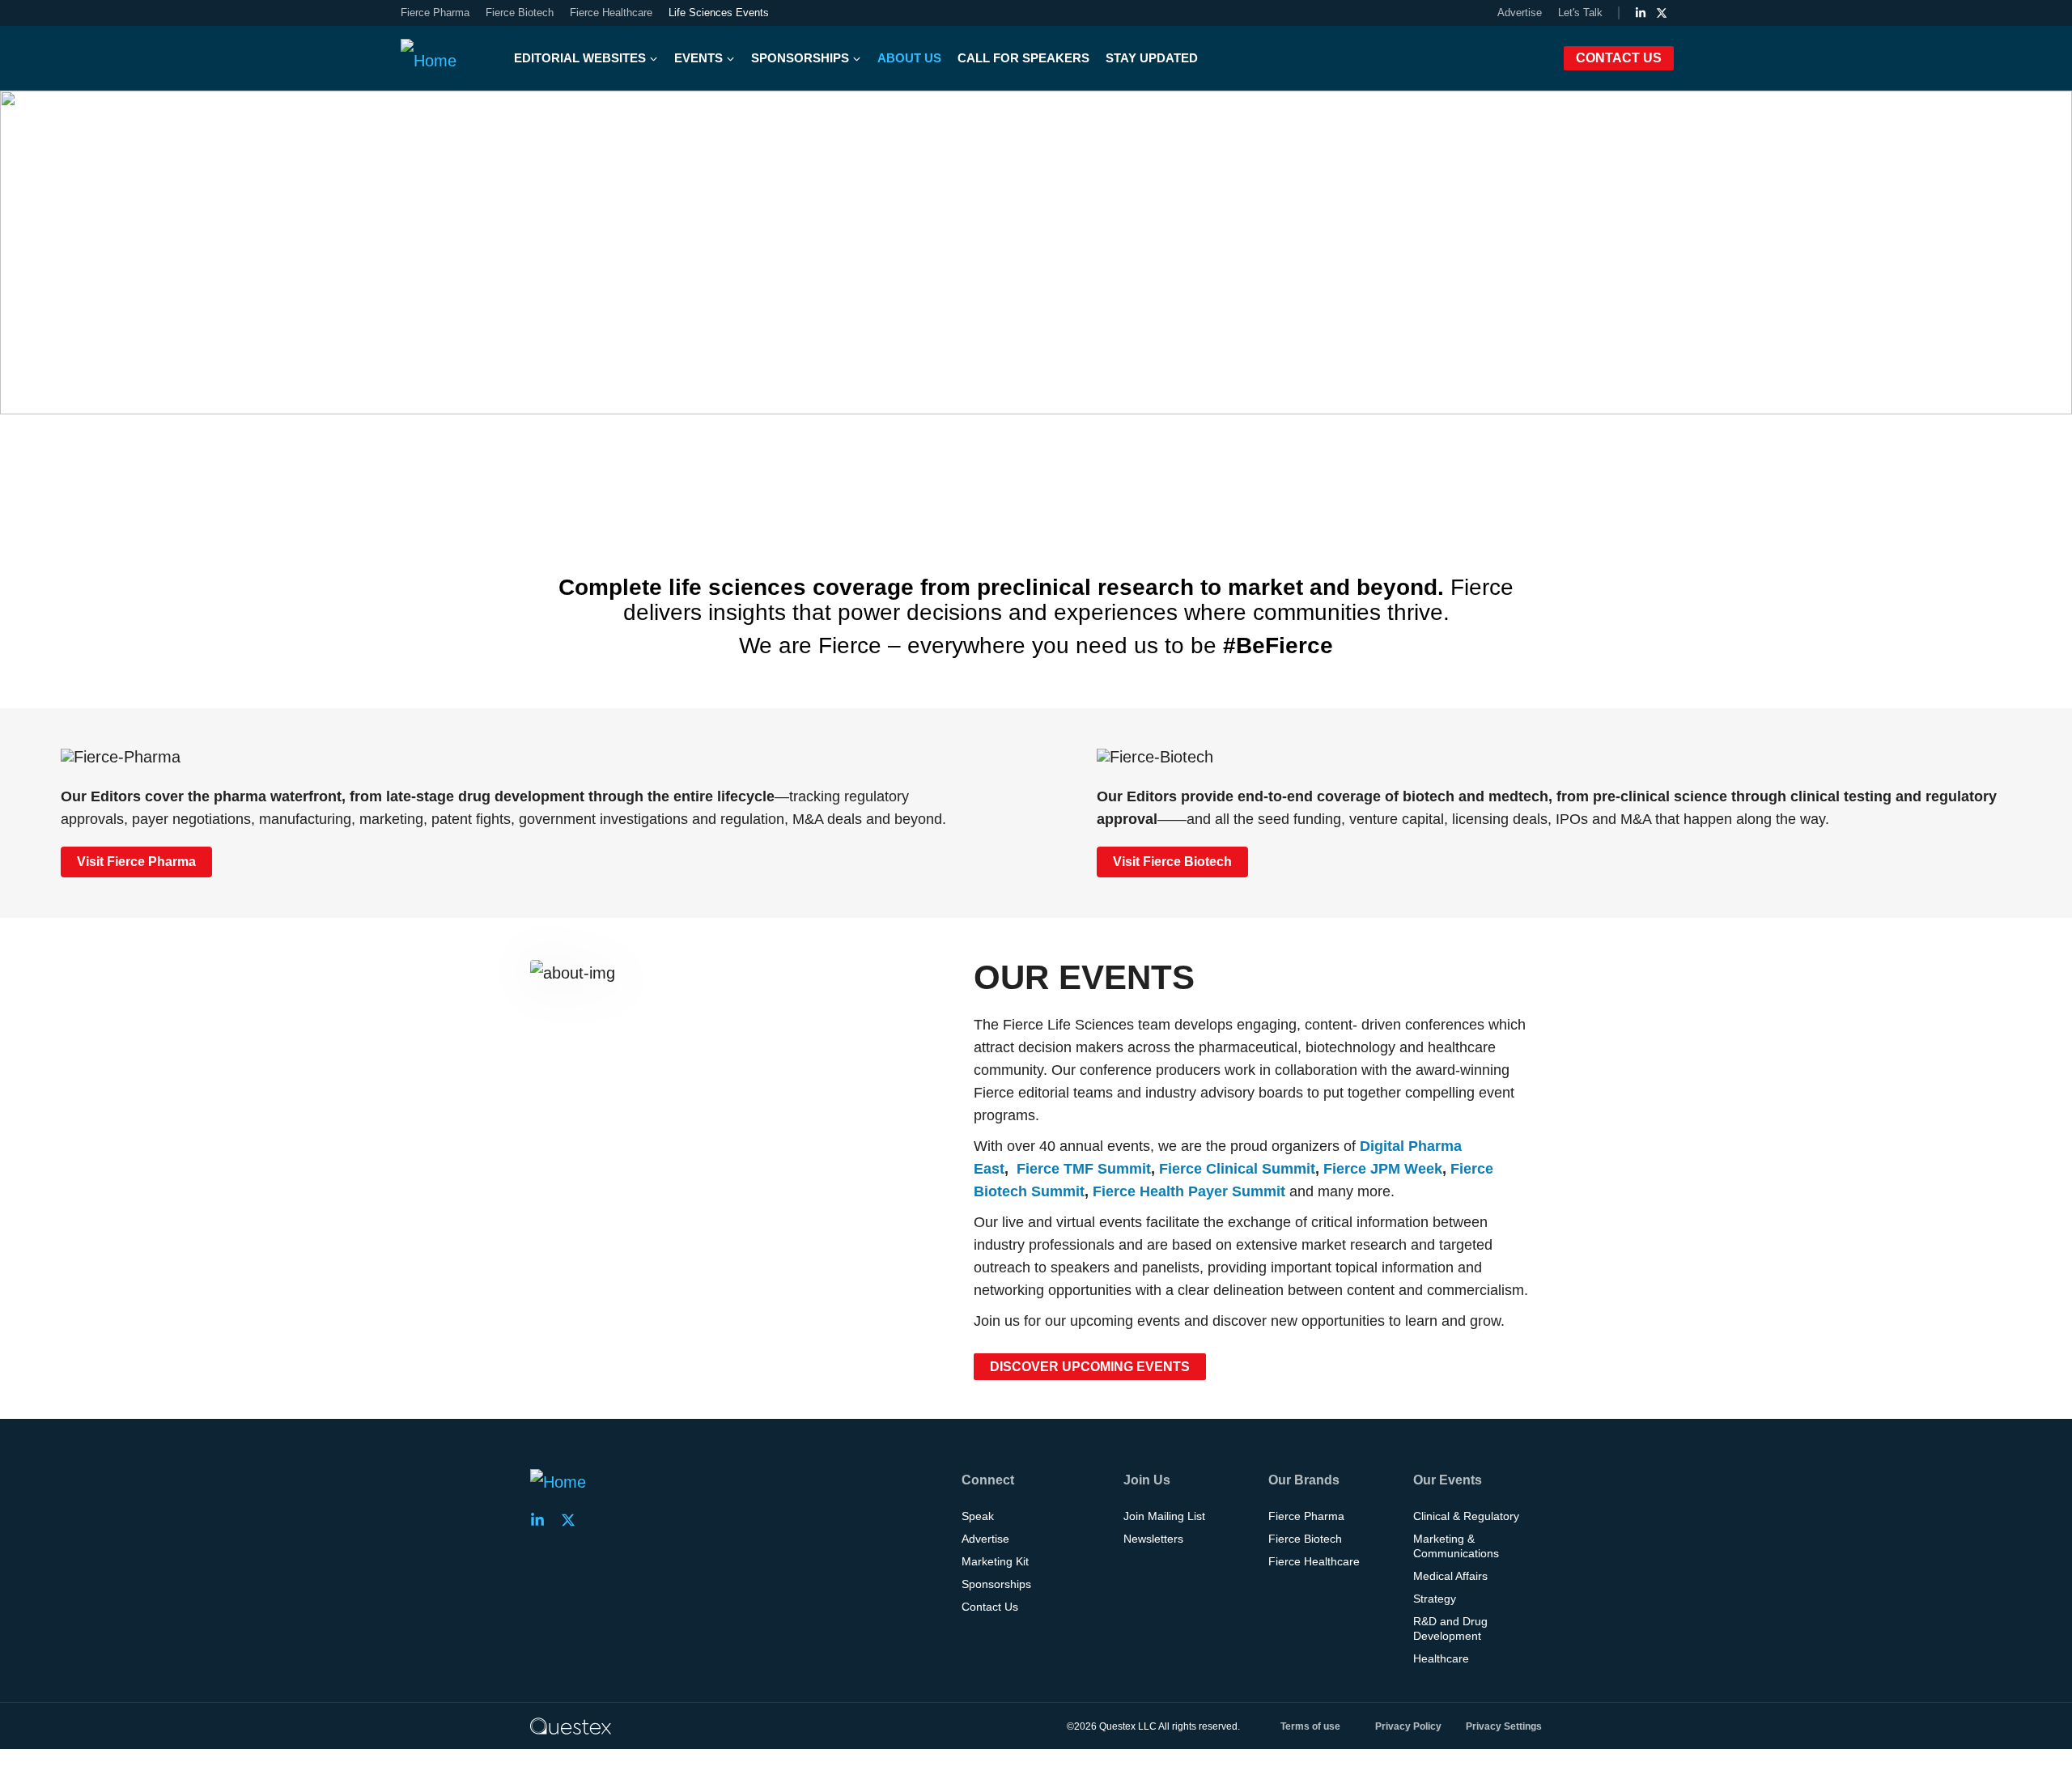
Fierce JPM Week (1383, 1169)
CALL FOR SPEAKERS (1023, 58)
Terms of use (1310, 1726)
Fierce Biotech (520, 13)
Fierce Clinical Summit (1237, 1169)
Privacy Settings (1504, 1726)
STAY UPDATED (1152, 58)
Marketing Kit (995, 1561)
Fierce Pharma (435, 13)
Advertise (1520, 13)
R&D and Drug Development (1450, 1628)
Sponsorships (996, 1584)
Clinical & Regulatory (1466, 1516)
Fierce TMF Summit (1084, 1169)
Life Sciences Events (719, 13)
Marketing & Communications (1456, 1546)
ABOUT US (909, 58)
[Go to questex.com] (571, 1726)
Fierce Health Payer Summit (1189, 1191)
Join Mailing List (1164, 1516)
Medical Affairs (1450, 1576)
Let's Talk (1580, 13)
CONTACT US (1619, 58)
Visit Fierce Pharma (136, 862)
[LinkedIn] (1641, 13)
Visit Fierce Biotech (1172, 862)
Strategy (1435, 1599)
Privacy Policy (1408, 1726)
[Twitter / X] (1662, 13)
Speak (978, 1516)
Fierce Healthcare (611, 13)
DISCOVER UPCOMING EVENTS (1090, 1367)
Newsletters (1153, 1539)
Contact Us (990, 1607)
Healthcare (1441, 1658)
